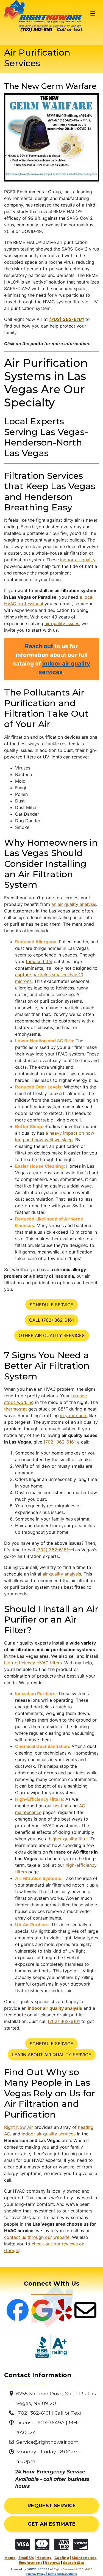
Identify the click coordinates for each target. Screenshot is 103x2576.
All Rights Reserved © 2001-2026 (71, 2569)
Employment (30, 2563)
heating (61, 1806)
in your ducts (74, 1415)
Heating (44, 2558)
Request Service (52, 2506)
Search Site (74, 2563)
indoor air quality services (49, 2134)
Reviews (52, 2563)
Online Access (38, 2569)
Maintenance (84, 2558)
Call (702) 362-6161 (51, 1320)
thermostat (16, 1409)
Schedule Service (51, 1305)
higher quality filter (68, 1839)
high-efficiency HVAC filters (33, 1663)
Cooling (62, 2558)
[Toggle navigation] (93, 14)
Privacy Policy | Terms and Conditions (52, 2574)
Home (10, 2558)
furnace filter (39, 961)
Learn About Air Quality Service (52, 2055)
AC (7, 2134)
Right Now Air (19, 2127)
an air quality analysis (74, 904)
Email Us (26, 2558)
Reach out (39, 646)
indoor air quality (78, 560)
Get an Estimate (52, 2524)
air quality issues (62, 623)
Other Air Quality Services (52, 1335)
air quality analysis (62, 1574)
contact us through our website (37, 2237)
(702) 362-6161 (36, 30)
